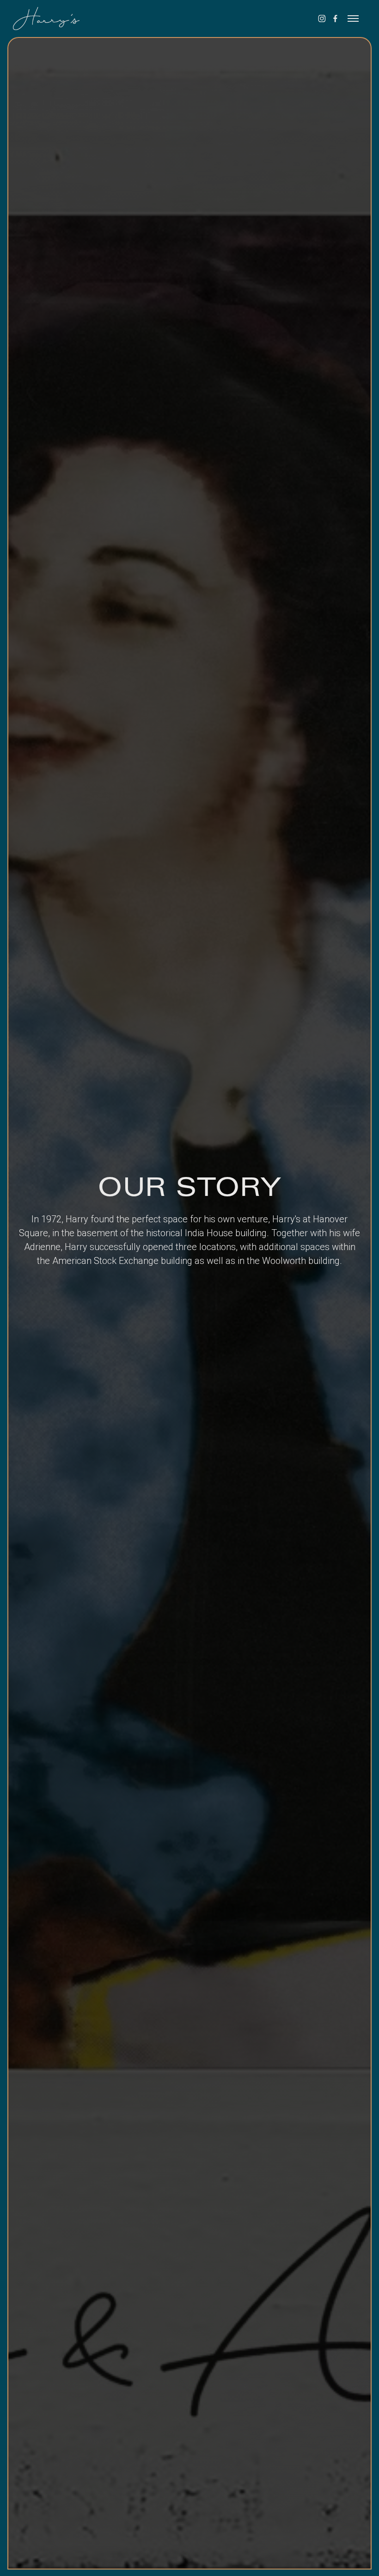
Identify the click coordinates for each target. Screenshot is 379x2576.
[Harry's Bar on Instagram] (322, 19)
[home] (38, 19)
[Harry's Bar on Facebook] (335, 19)
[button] (353, 19)
